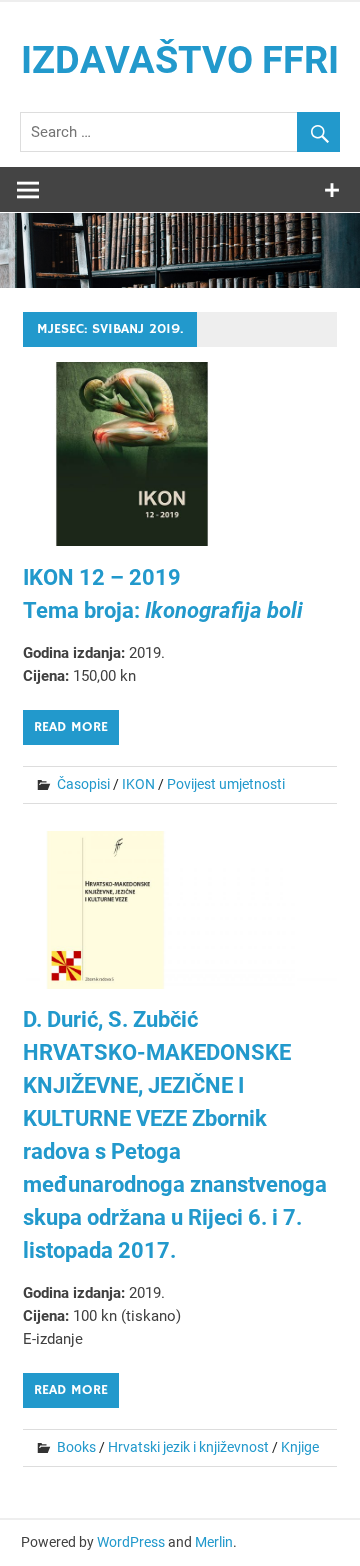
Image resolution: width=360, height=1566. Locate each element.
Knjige (300, 1447)
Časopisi (83, 784)
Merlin (214, 1542)
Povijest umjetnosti (226, 784)
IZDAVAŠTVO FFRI (180, 60)
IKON (138, 784)
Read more (71, 727)
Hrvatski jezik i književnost (188, 1447)
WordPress (131, 1542)
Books (76, 1447)
